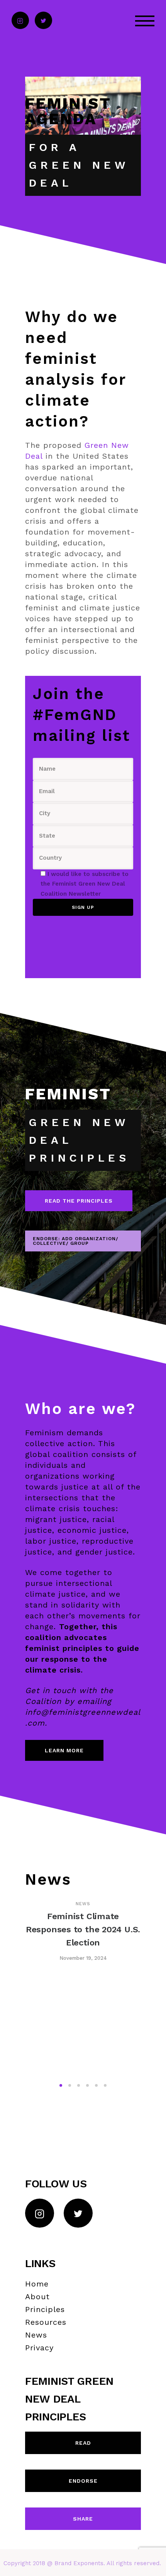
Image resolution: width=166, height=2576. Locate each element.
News (83, 1904)
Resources (46, 2322)
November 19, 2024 (83, 1958)
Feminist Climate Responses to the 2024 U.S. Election (83, 1929)
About (37, 2297)
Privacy (39, 2348)
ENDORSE (83, 2481)
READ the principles (79, 1201)
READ (83, 2443)
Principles (45, 2309)
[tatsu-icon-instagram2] (20, 21)
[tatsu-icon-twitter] (43, 21)
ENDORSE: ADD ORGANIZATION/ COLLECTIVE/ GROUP (75, 1241)
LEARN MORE (64, 1750)
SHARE (83, 2519)
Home (37, 2284)
